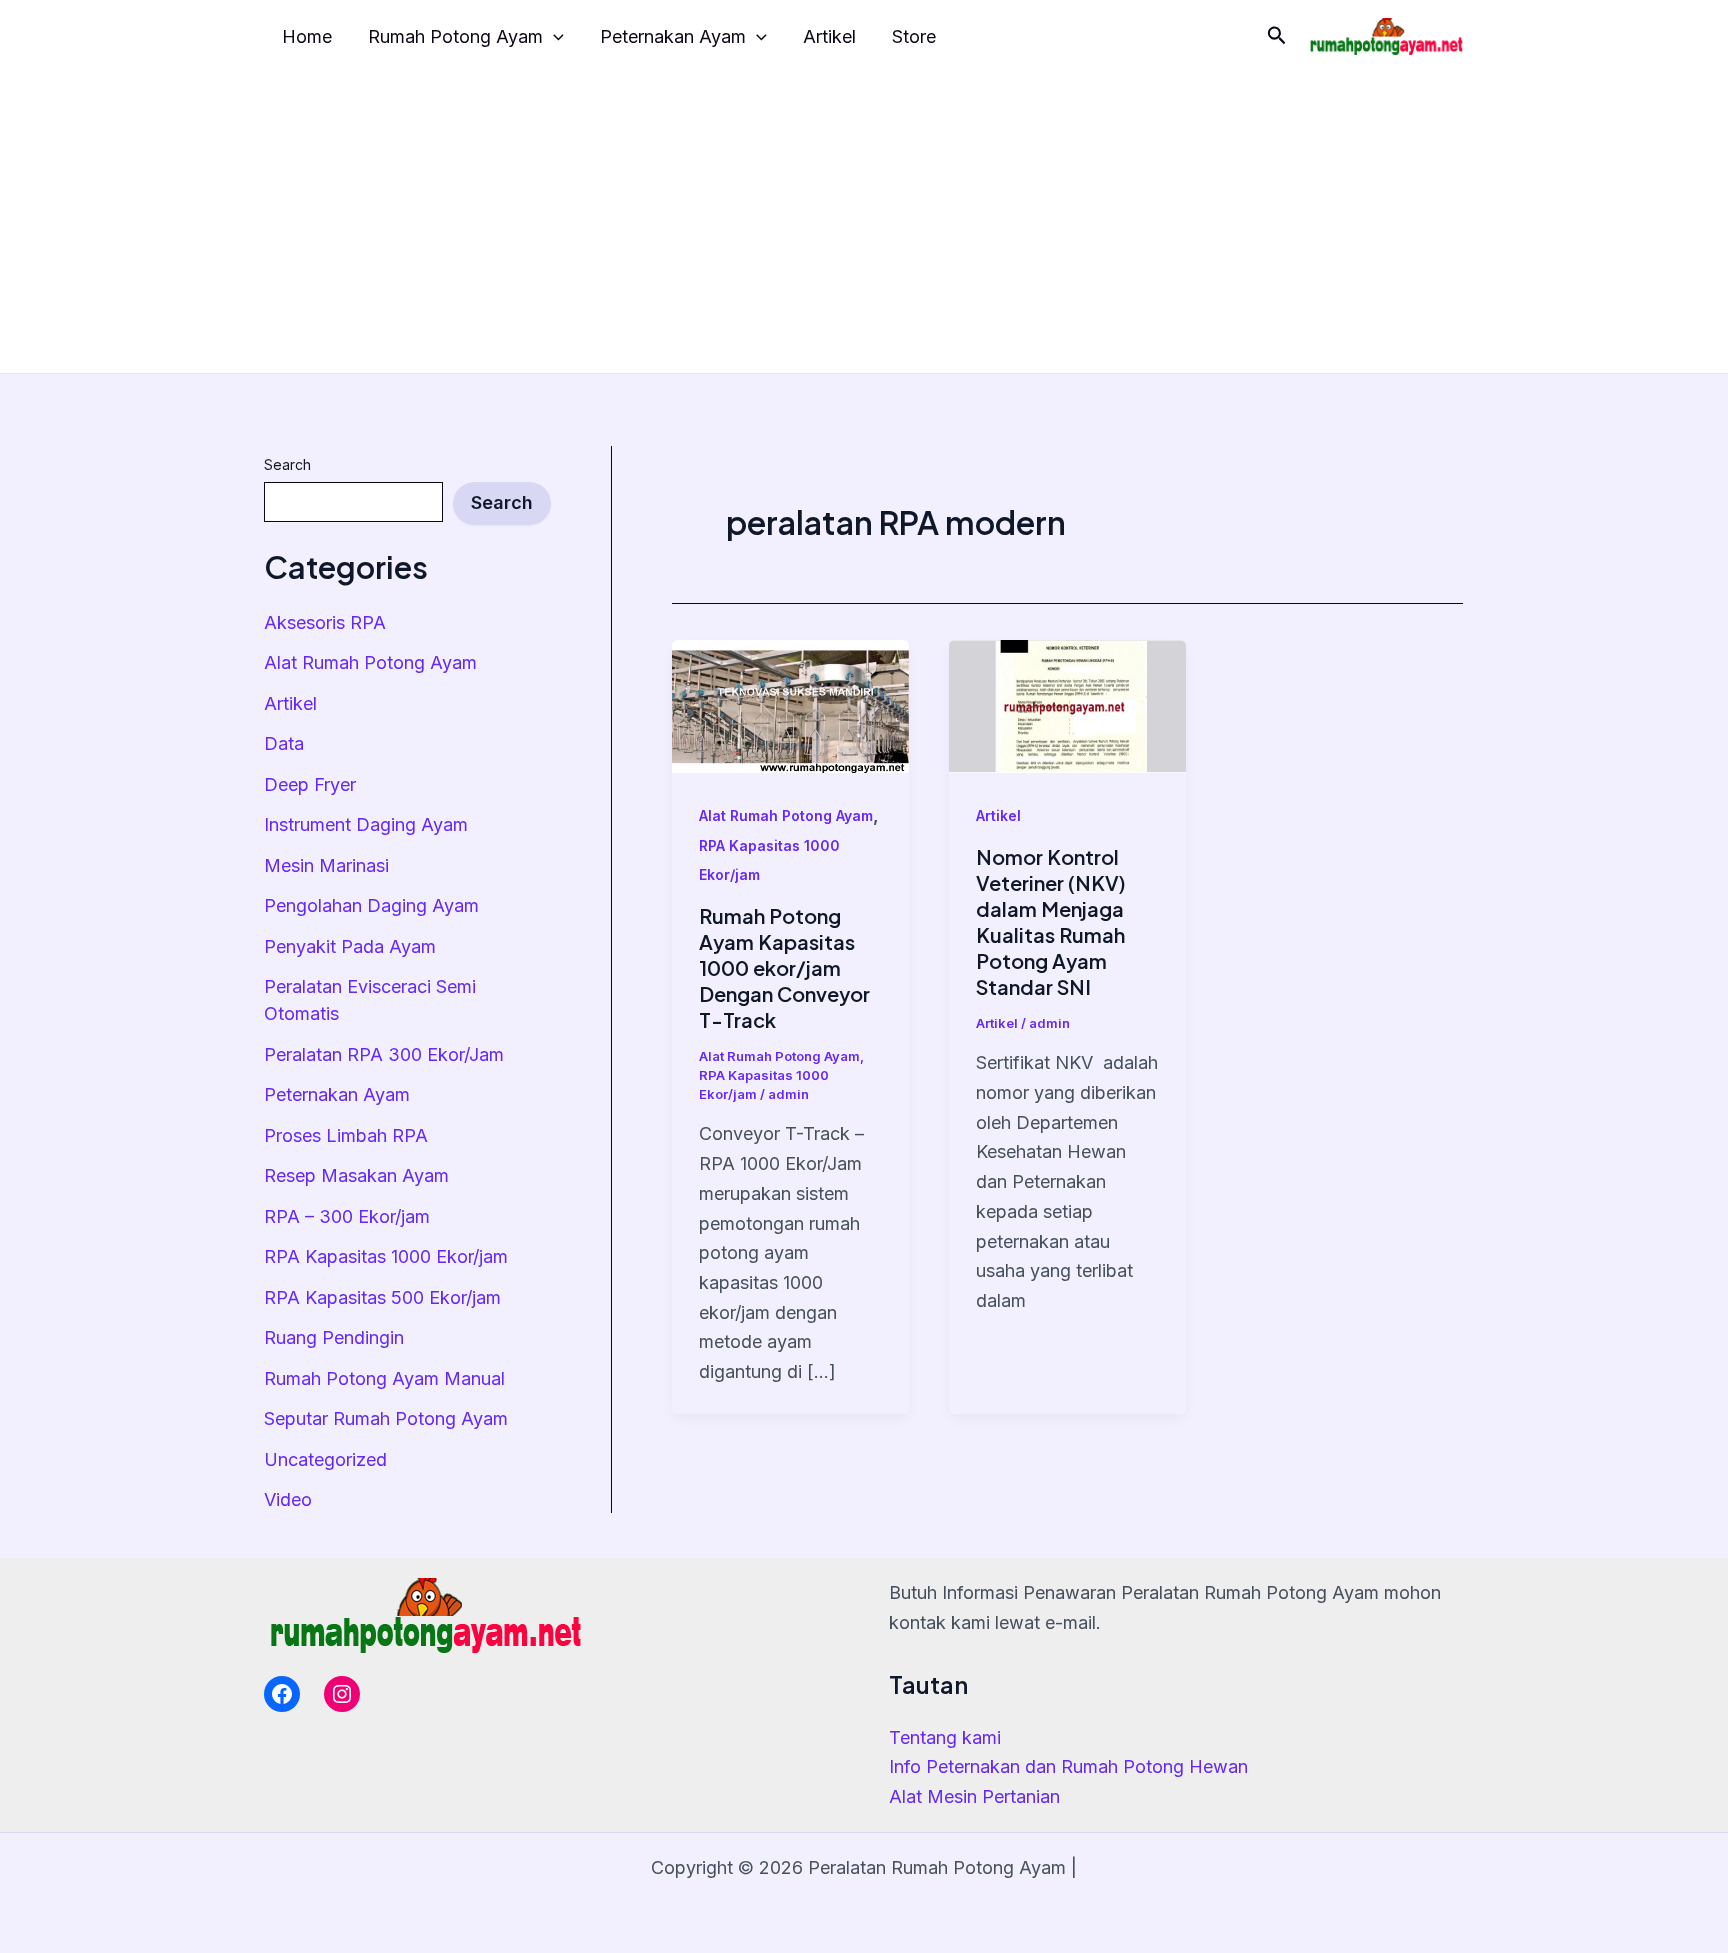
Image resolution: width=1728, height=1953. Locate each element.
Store (914, 36)
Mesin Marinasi (326, 865)
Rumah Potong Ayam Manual (384, 1378)
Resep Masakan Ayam (356, 1175)
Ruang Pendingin (334, 1337)
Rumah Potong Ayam (455, 36)
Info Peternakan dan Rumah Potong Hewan (1068, 1766)
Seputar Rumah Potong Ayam (386, 1418)
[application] (553, 37)
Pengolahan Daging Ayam (371, 905)
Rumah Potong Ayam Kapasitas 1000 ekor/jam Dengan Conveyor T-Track (784, 967)
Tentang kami (945, 1737)
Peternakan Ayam (673, 36)
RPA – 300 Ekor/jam (347, 1216)
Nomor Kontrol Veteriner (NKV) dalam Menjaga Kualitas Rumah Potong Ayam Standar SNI (1051, 921)
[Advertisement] (864, 223)
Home (307, 36)
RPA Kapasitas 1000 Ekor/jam (386, 1256)
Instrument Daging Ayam (366, 824)
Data (284, 743)
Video (288, 1499)
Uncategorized (325, 1459)
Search (287, 464)
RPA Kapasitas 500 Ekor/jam (382, 1297)
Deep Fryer (310, 784)
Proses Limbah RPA (346, 1135)
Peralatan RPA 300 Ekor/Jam (384, 1054)
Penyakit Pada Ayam (350, 946)
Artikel (829, 36)
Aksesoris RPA (325, 622)
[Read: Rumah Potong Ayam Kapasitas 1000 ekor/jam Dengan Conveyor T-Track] (790, 704)
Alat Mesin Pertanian (974, 1796)
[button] (1277, 36)
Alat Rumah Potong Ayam (370, 662)
